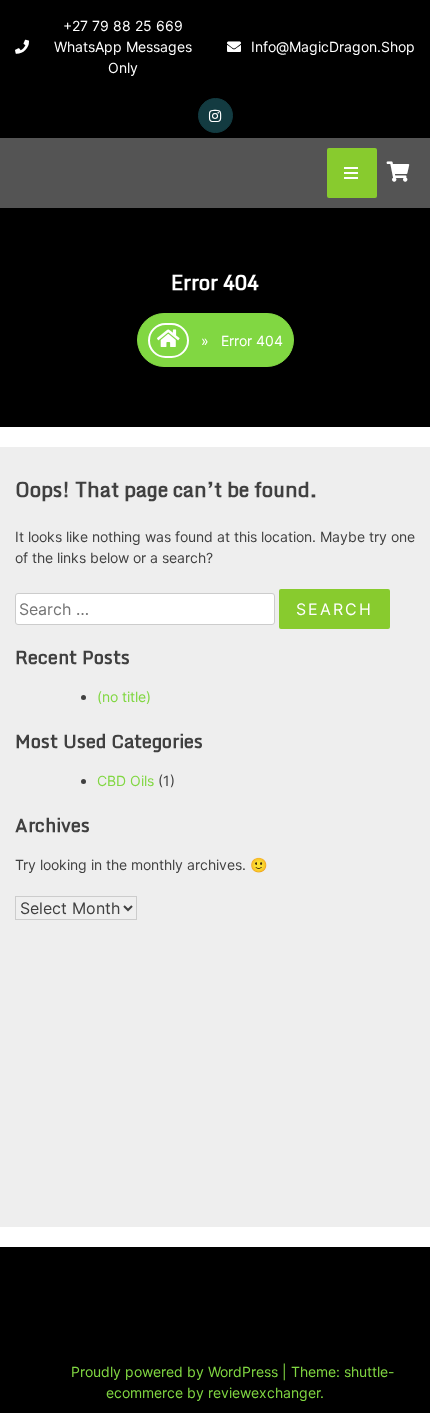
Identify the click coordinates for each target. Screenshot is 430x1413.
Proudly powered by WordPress (176, 1371)
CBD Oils (125, 780)
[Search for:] (147, 609)
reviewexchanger (264, 1392)
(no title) (124, 696)
